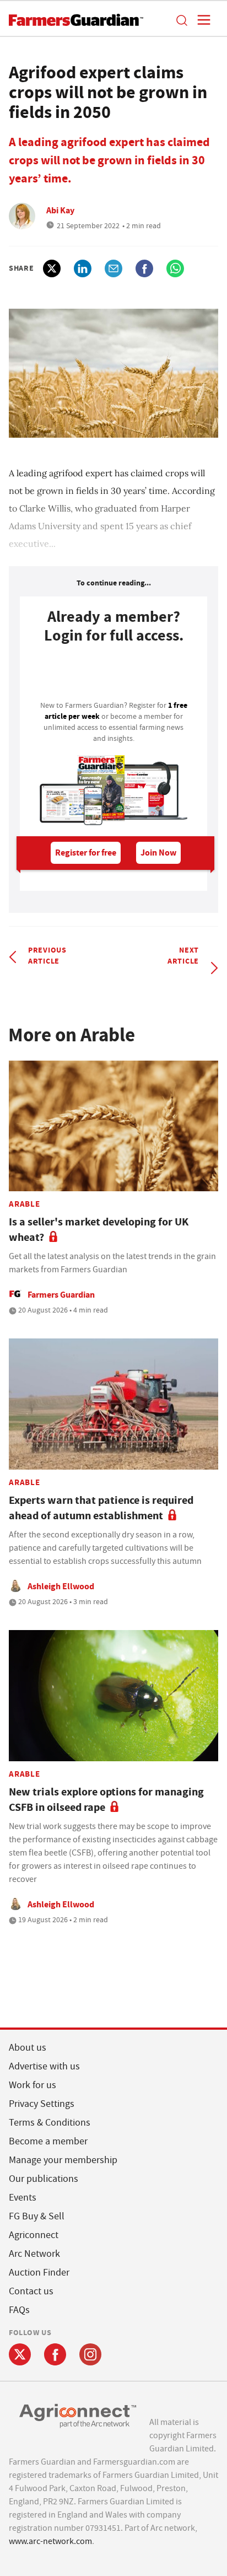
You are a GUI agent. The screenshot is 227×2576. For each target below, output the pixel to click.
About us (28, 2048)
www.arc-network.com (50, 2541)
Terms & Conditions (50, 2123)
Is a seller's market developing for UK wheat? (99, 1230)
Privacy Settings (42, 2104)
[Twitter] (20, 2354)
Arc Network (34, 2254)
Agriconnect (34, 2235)
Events (23, 2198)
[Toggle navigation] (201, 20)
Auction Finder (39, 2273)
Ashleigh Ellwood (61, 1586)
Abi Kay (60, 210)
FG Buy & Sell (37, 2216)
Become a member (48, 2141)
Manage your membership (63, 2160)
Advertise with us (44, 2066)
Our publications (44, 2179)
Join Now (158, 853)
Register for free (86, 853)
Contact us (31, 2291)
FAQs (19, 2310)
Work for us (33, 2085)
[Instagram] (90, 2354)
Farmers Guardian (61, 1295)
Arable (25, 1204)
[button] (181, 20)
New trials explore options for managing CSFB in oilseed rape (106, 1800)
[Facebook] (55, 2354)
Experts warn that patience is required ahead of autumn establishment (101, 1508)
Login (113, 675)
